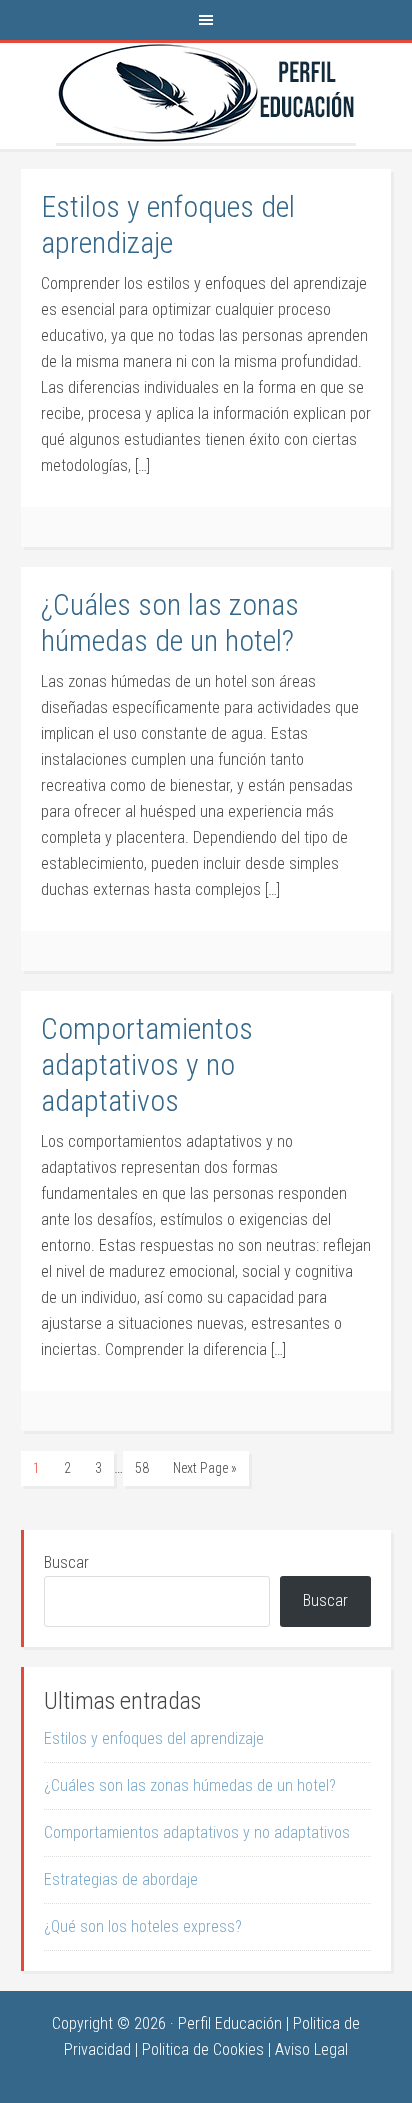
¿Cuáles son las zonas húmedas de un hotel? (170, 622)
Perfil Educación (206, 93)
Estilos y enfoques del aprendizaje (168, 224)
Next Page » (205, 1468)
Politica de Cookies (203, 2049)
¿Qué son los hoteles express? (143, 1926)
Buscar (66, 1562)
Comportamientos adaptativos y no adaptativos (147, 1064)
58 (142, 1468)
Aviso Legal (311, 2049)
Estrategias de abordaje (121, 1879)
